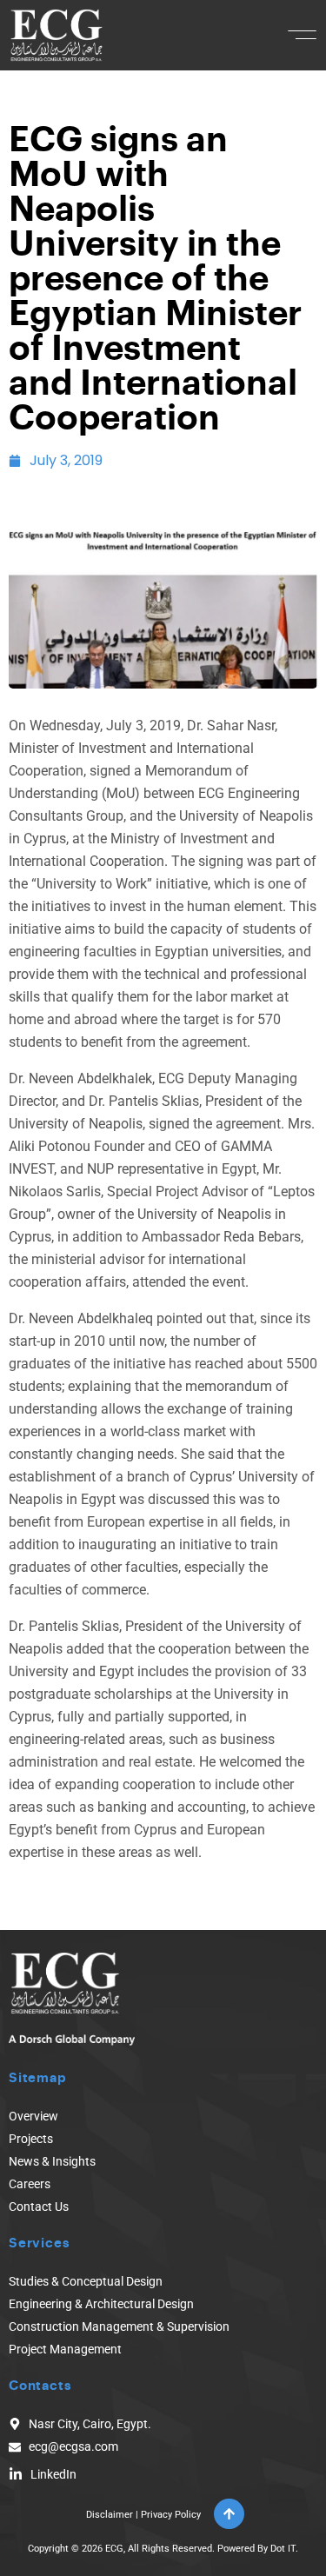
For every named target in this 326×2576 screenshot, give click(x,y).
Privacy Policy (171, 2515)
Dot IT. (284, 2549)
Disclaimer (110, 2515)
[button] (302, 35)
